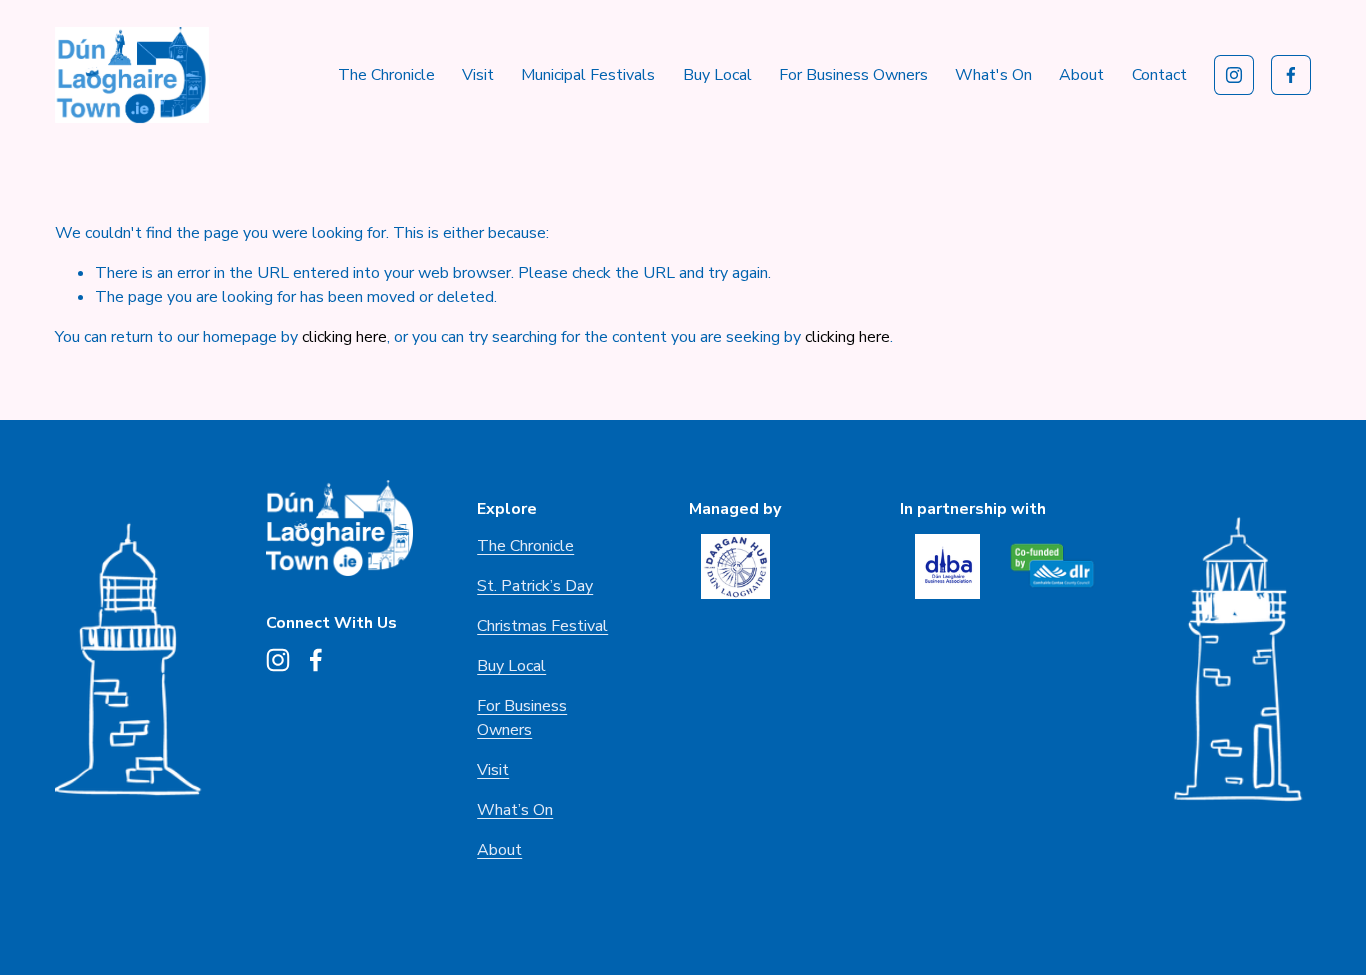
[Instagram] (1234, 75)
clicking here (344, 337)
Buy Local (717, 75)
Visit (478, 75)
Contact (1159, 75)
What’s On (515, 810)
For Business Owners (853, 75)
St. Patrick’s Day (535, 586)
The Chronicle (386, 75)
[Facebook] (1291, 75)
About (499, 850)
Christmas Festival (542, 626)
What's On (993, 75)
